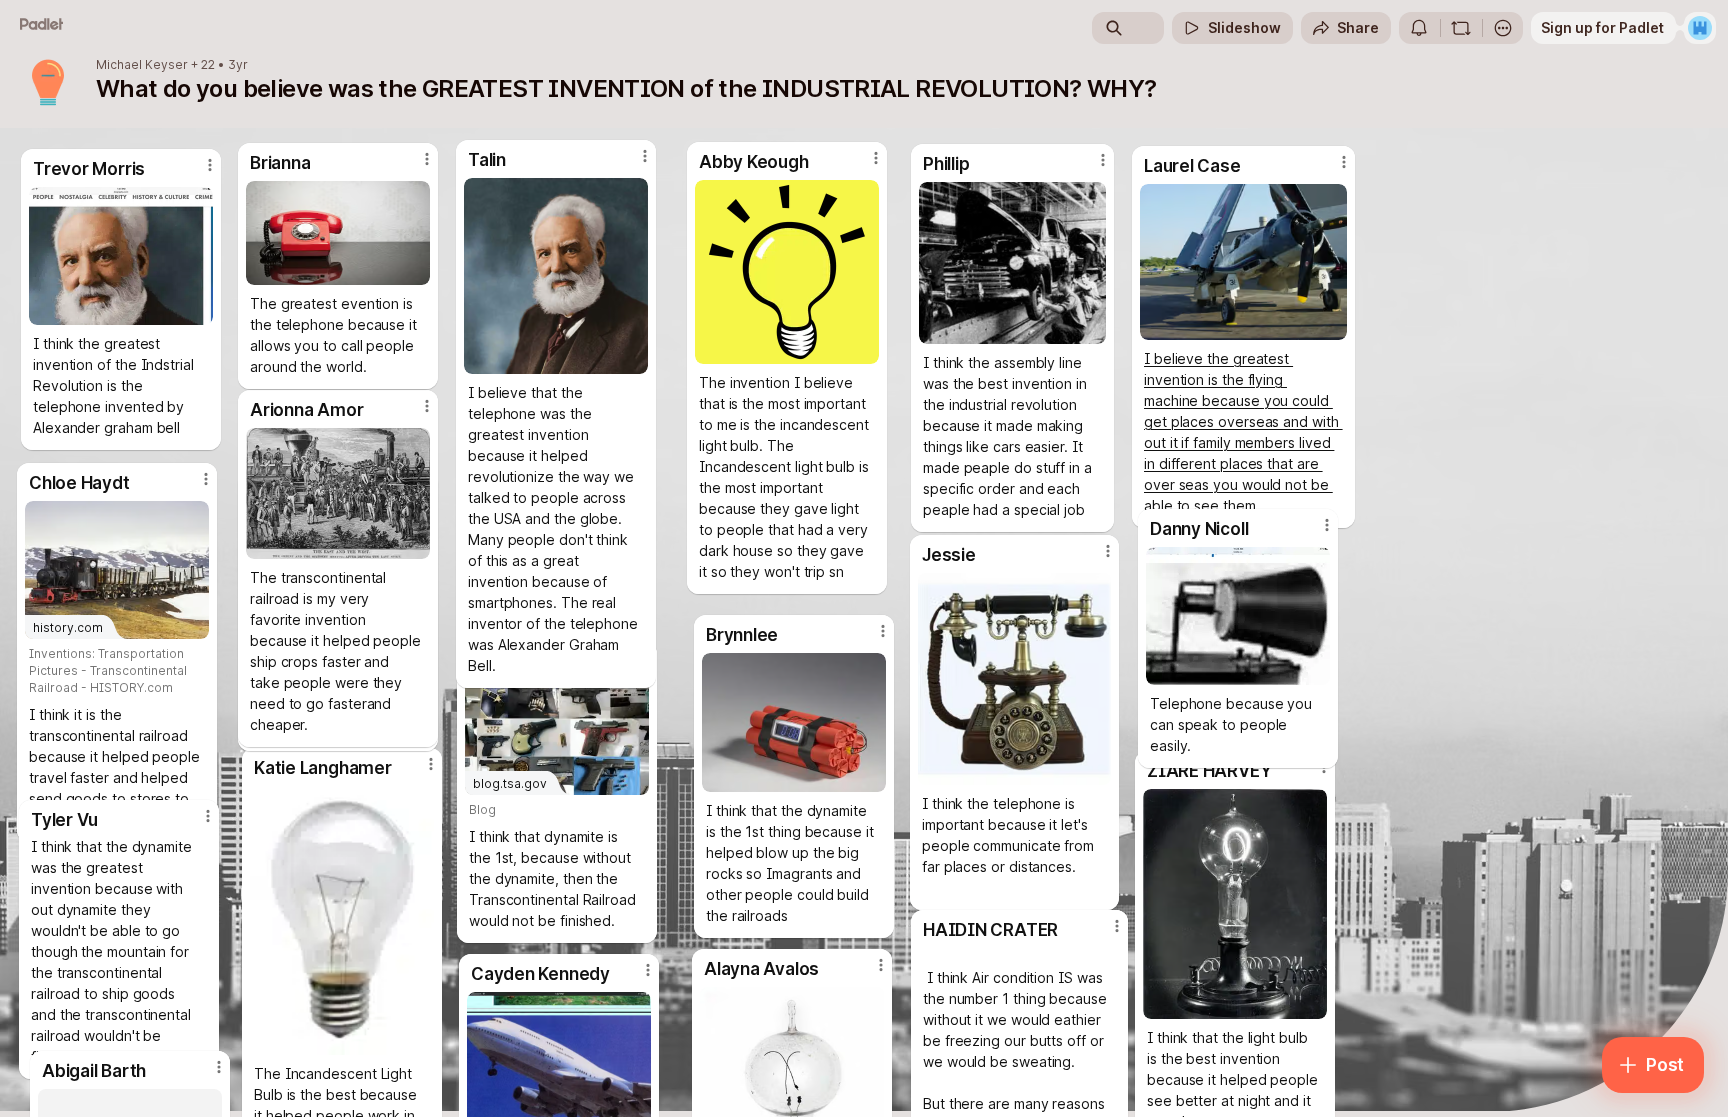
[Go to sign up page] (1700, 28)
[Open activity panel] (1419, 28)
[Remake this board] (1461, 28)
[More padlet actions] (1503, 28)
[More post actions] (1327, 525)
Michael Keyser (142, 65)
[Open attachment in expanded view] (1238, 616)
